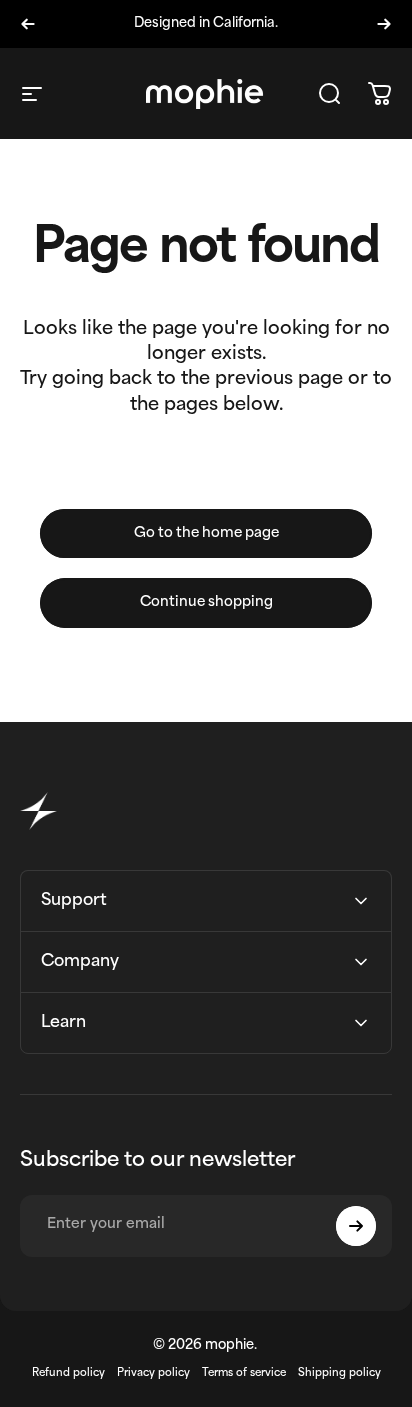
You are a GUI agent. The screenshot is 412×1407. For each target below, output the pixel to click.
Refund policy (68, 1373)
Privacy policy (153, 1373)
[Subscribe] (356, 1226)
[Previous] (28, 24)
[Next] (384, 24)
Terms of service (244, 1373)
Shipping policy (339, 1373)
